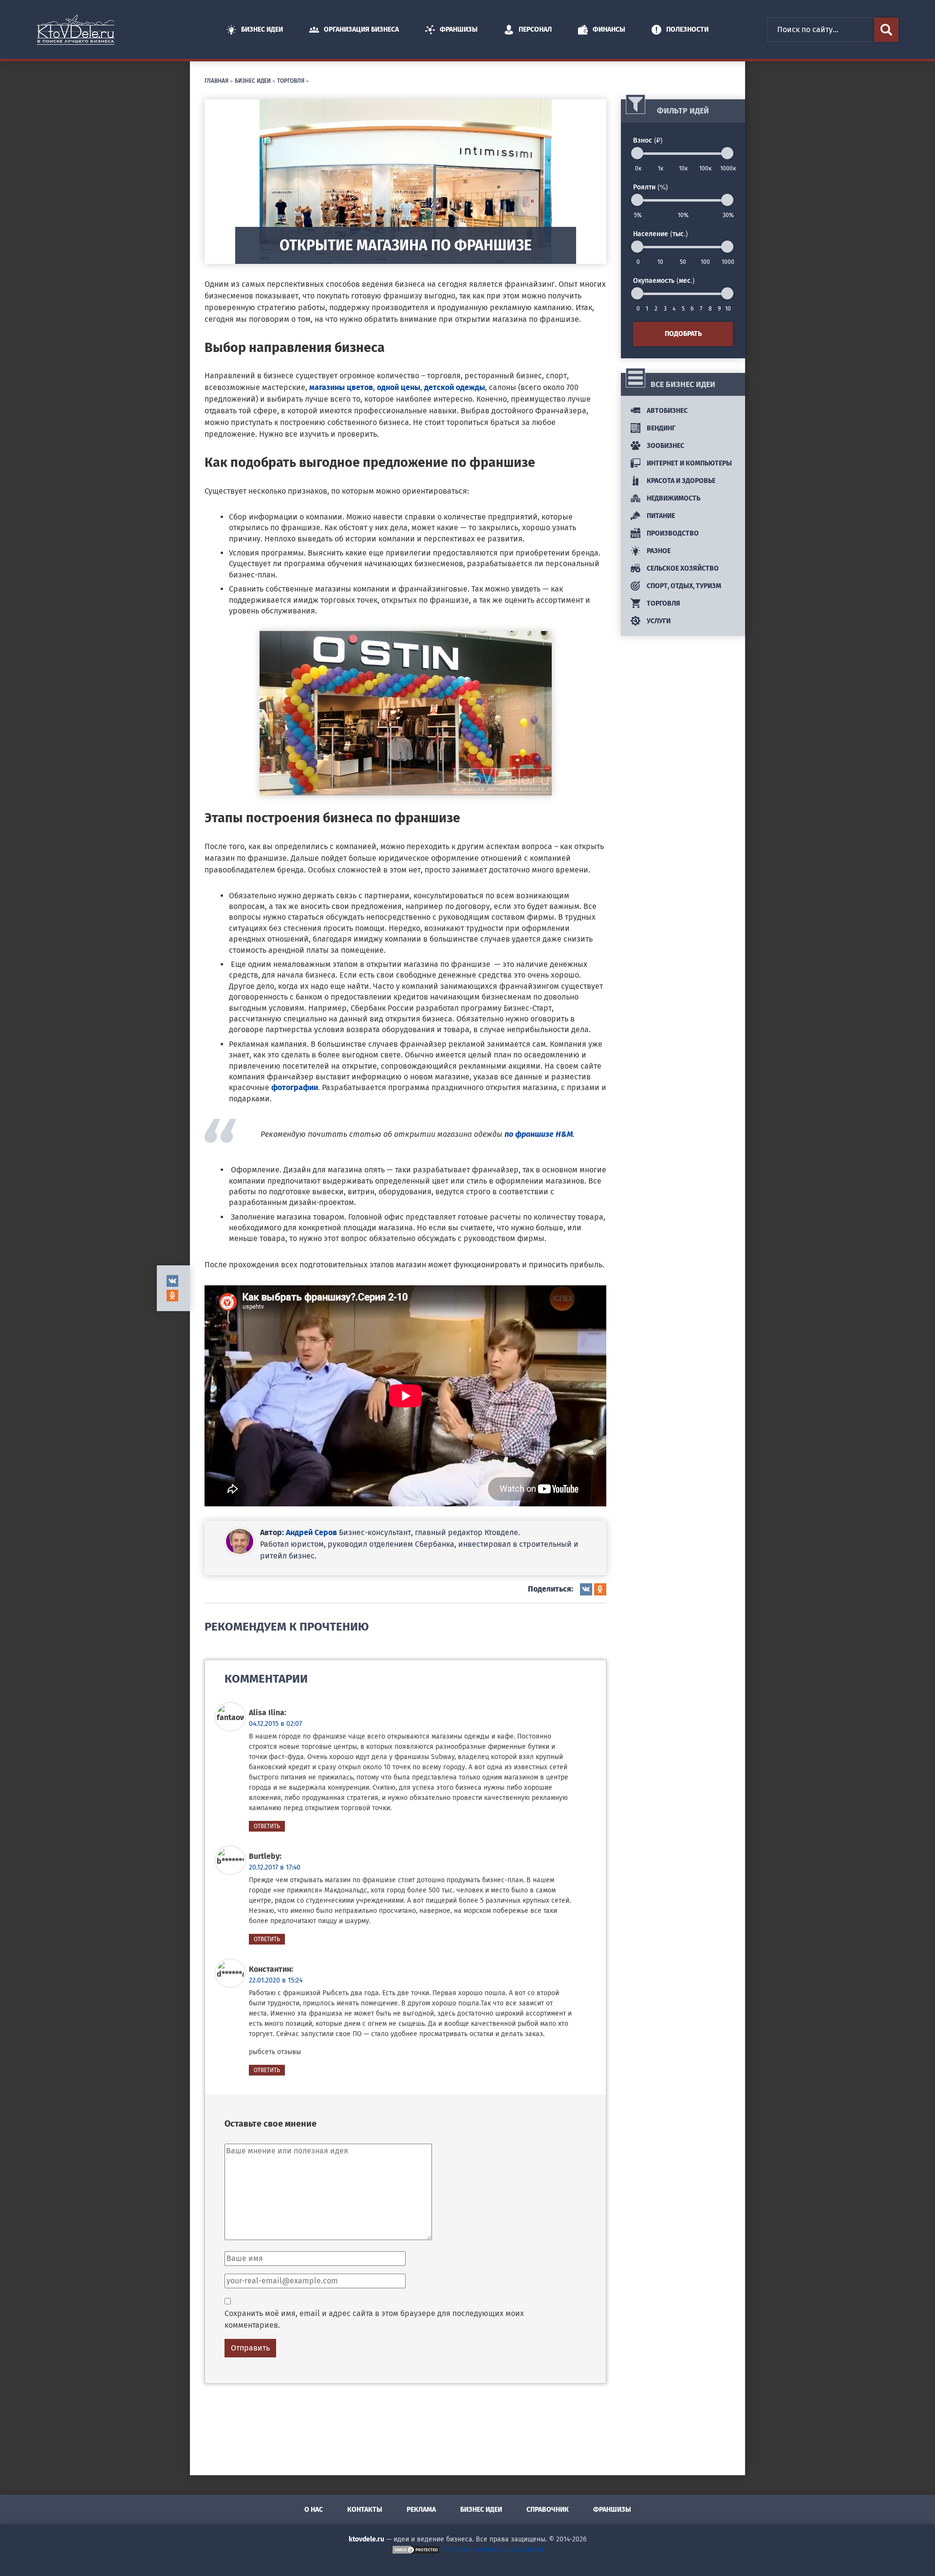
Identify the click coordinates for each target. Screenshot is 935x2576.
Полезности (687, 29)
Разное (658, 551)
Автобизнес (666, 411)
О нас (314, 2510)
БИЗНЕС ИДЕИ (253, 80)
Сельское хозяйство (682, 568)
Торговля (291, 80)
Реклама (421, 2510)
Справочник (548, 2510)
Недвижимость (673, 498)
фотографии (295, 1087)
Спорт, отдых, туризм (683, 586)
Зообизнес (665, 446)
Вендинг (660, 428)
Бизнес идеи (262, 29)
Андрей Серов (311, 1532)
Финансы (609, 29)
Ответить (267, 1826)
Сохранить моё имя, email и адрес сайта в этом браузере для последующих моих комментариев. (374, 2319)
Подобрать (683, 334)
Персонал (535, 29)
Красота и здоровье (680, 481)
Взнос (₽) (648, 140)
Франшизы (459, 29)
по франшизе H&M (539, 1134)
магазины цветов (341, 387)
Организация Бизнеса (361, 29)
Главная (216, 80)
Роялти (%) (651, 186)
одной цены (399, 387)
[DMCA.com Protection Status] (416, 2549)
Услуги (658, 621)
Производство (672, 533)
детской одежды (455, 387)
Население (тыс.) (661, 233)
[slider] (637, 153)
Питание (660, 516)
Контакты (365, 2510)
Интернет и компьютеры (689, 463)
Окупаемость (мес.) (664, 280)
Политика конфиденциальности (493, 2549)
